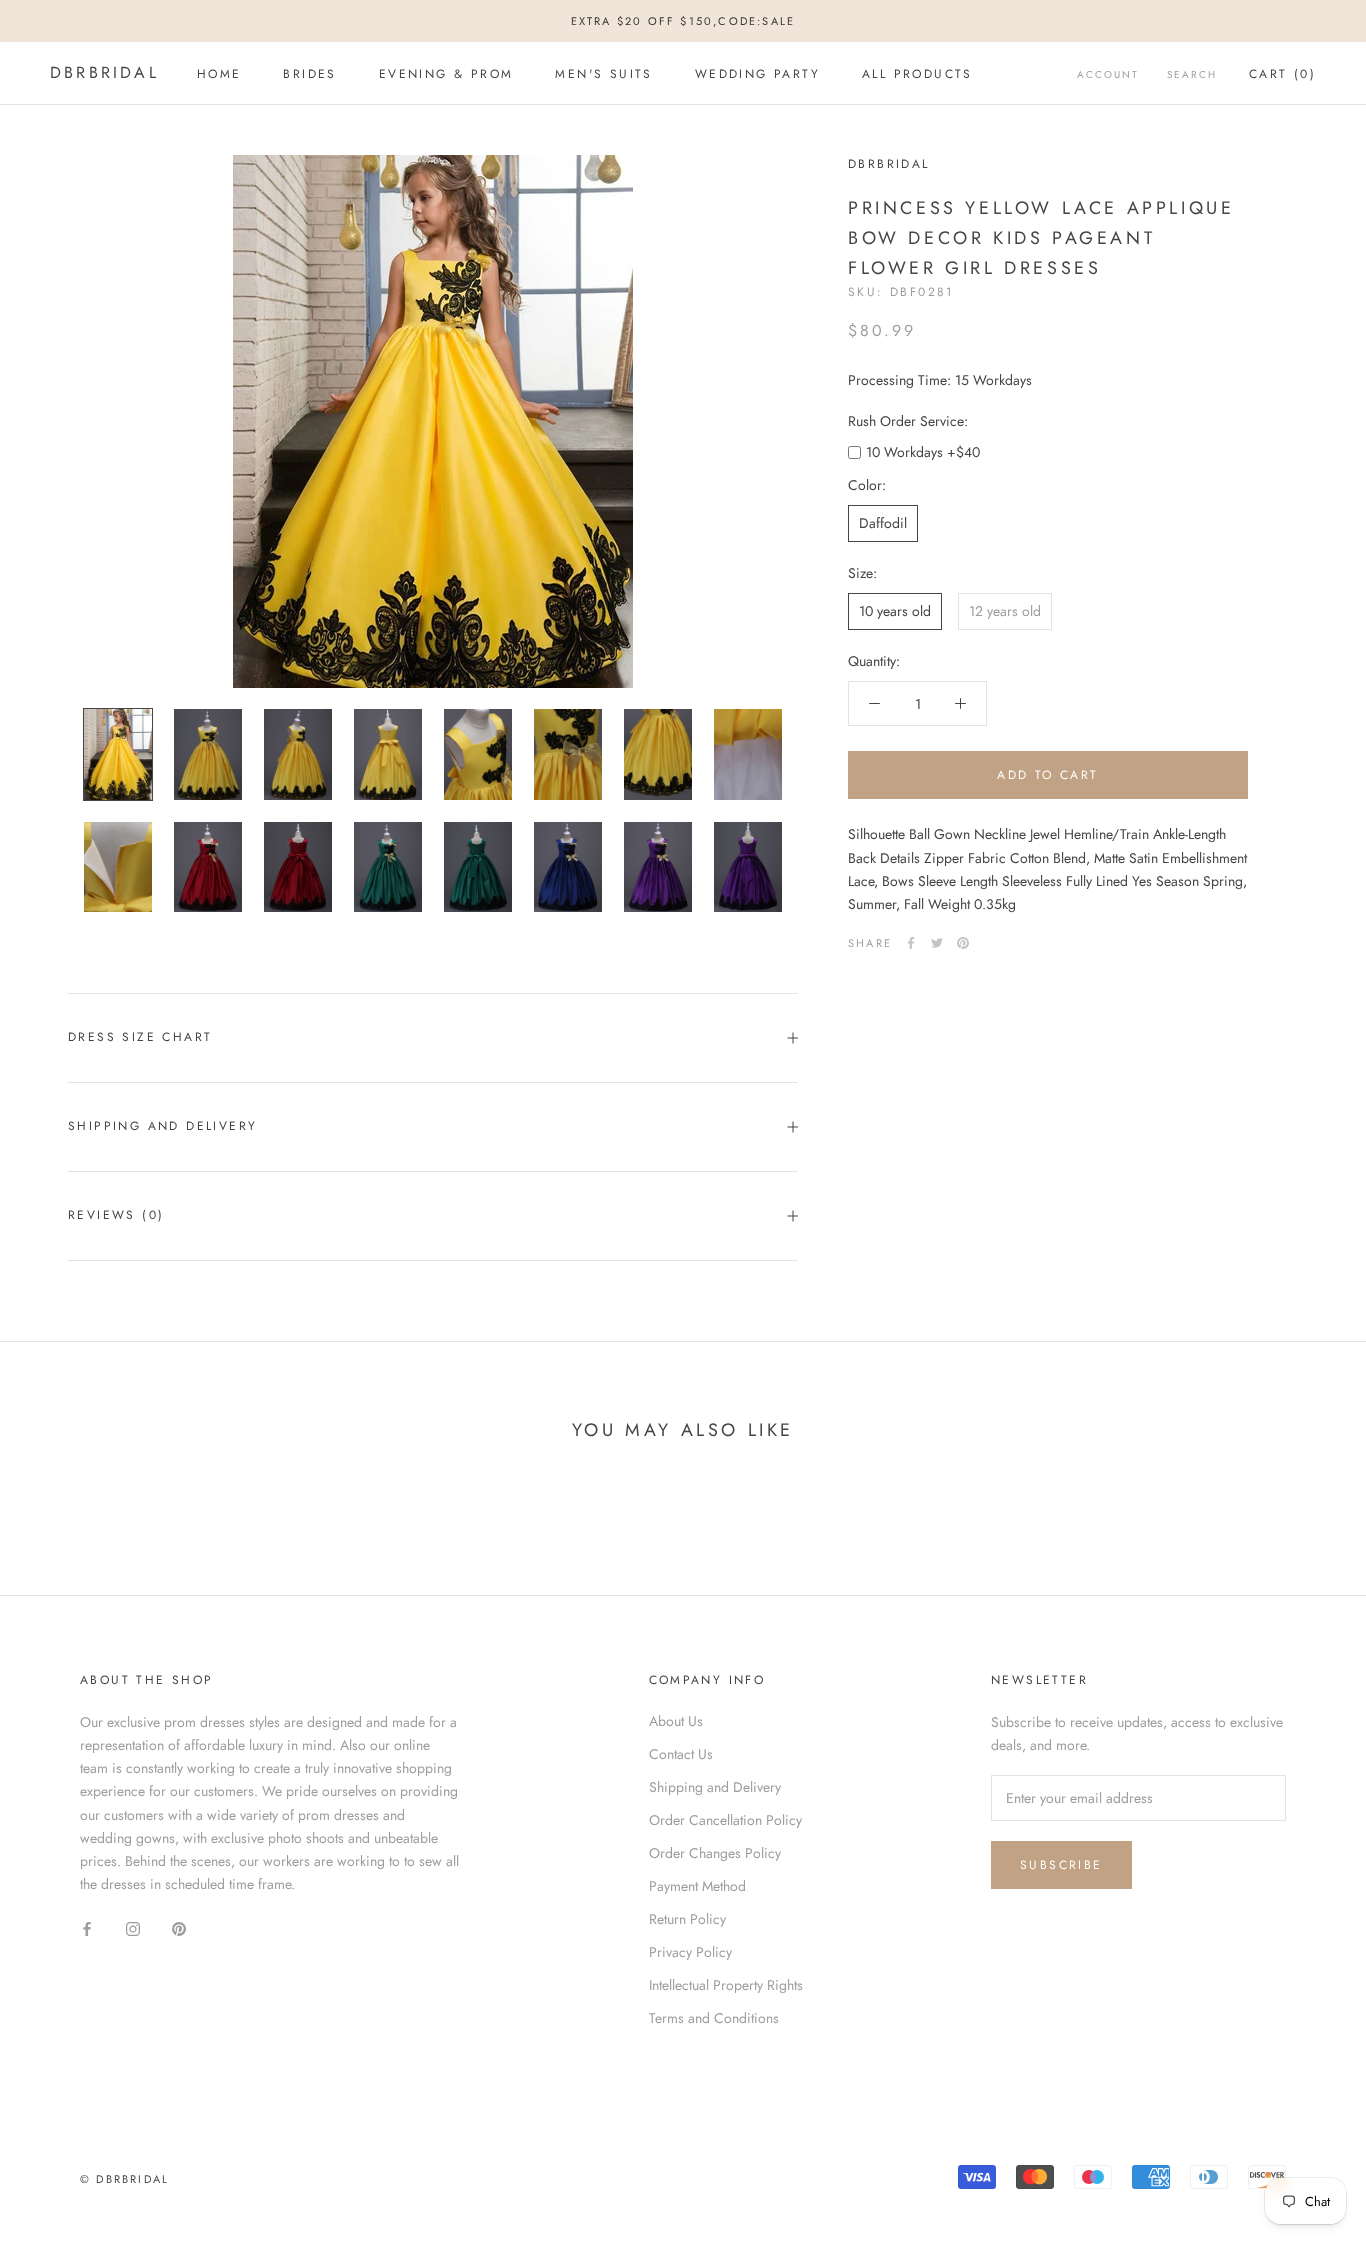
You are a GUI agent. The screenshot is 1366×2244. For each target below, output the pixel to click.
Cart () (1282, 74)
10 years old (895, 611)
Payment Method (697, 1886)
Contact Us (681, 1754)
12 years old (1005, 611)
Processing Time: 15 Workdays (940, 380)
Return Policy (687, 1919)
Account (1108, 74)
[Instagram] (133, 1927)
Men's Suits (603, 74)
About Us (676, 1721)
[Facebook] (911, 943)
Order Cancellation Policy (725, 1820)
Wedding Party (757, 74)
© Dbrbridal (124, 2179)
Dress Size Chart (140, 1037)
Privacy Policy (690, 1952)
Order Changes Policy (715, 1853)
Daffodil (883, 523)
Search (1192, 74)
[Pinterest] (963, 943)
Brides (309, 74)
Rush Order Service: (908, 421)
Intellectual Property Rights (726, 1985)
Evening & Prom (446, 74)
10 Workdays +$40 (923, 452)
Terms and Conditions (714, 2018)
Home (219, 74)
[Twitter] (937, 943)
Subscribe (1061, 1865)
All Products (917, 74)
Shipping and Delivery (162, 1126)
